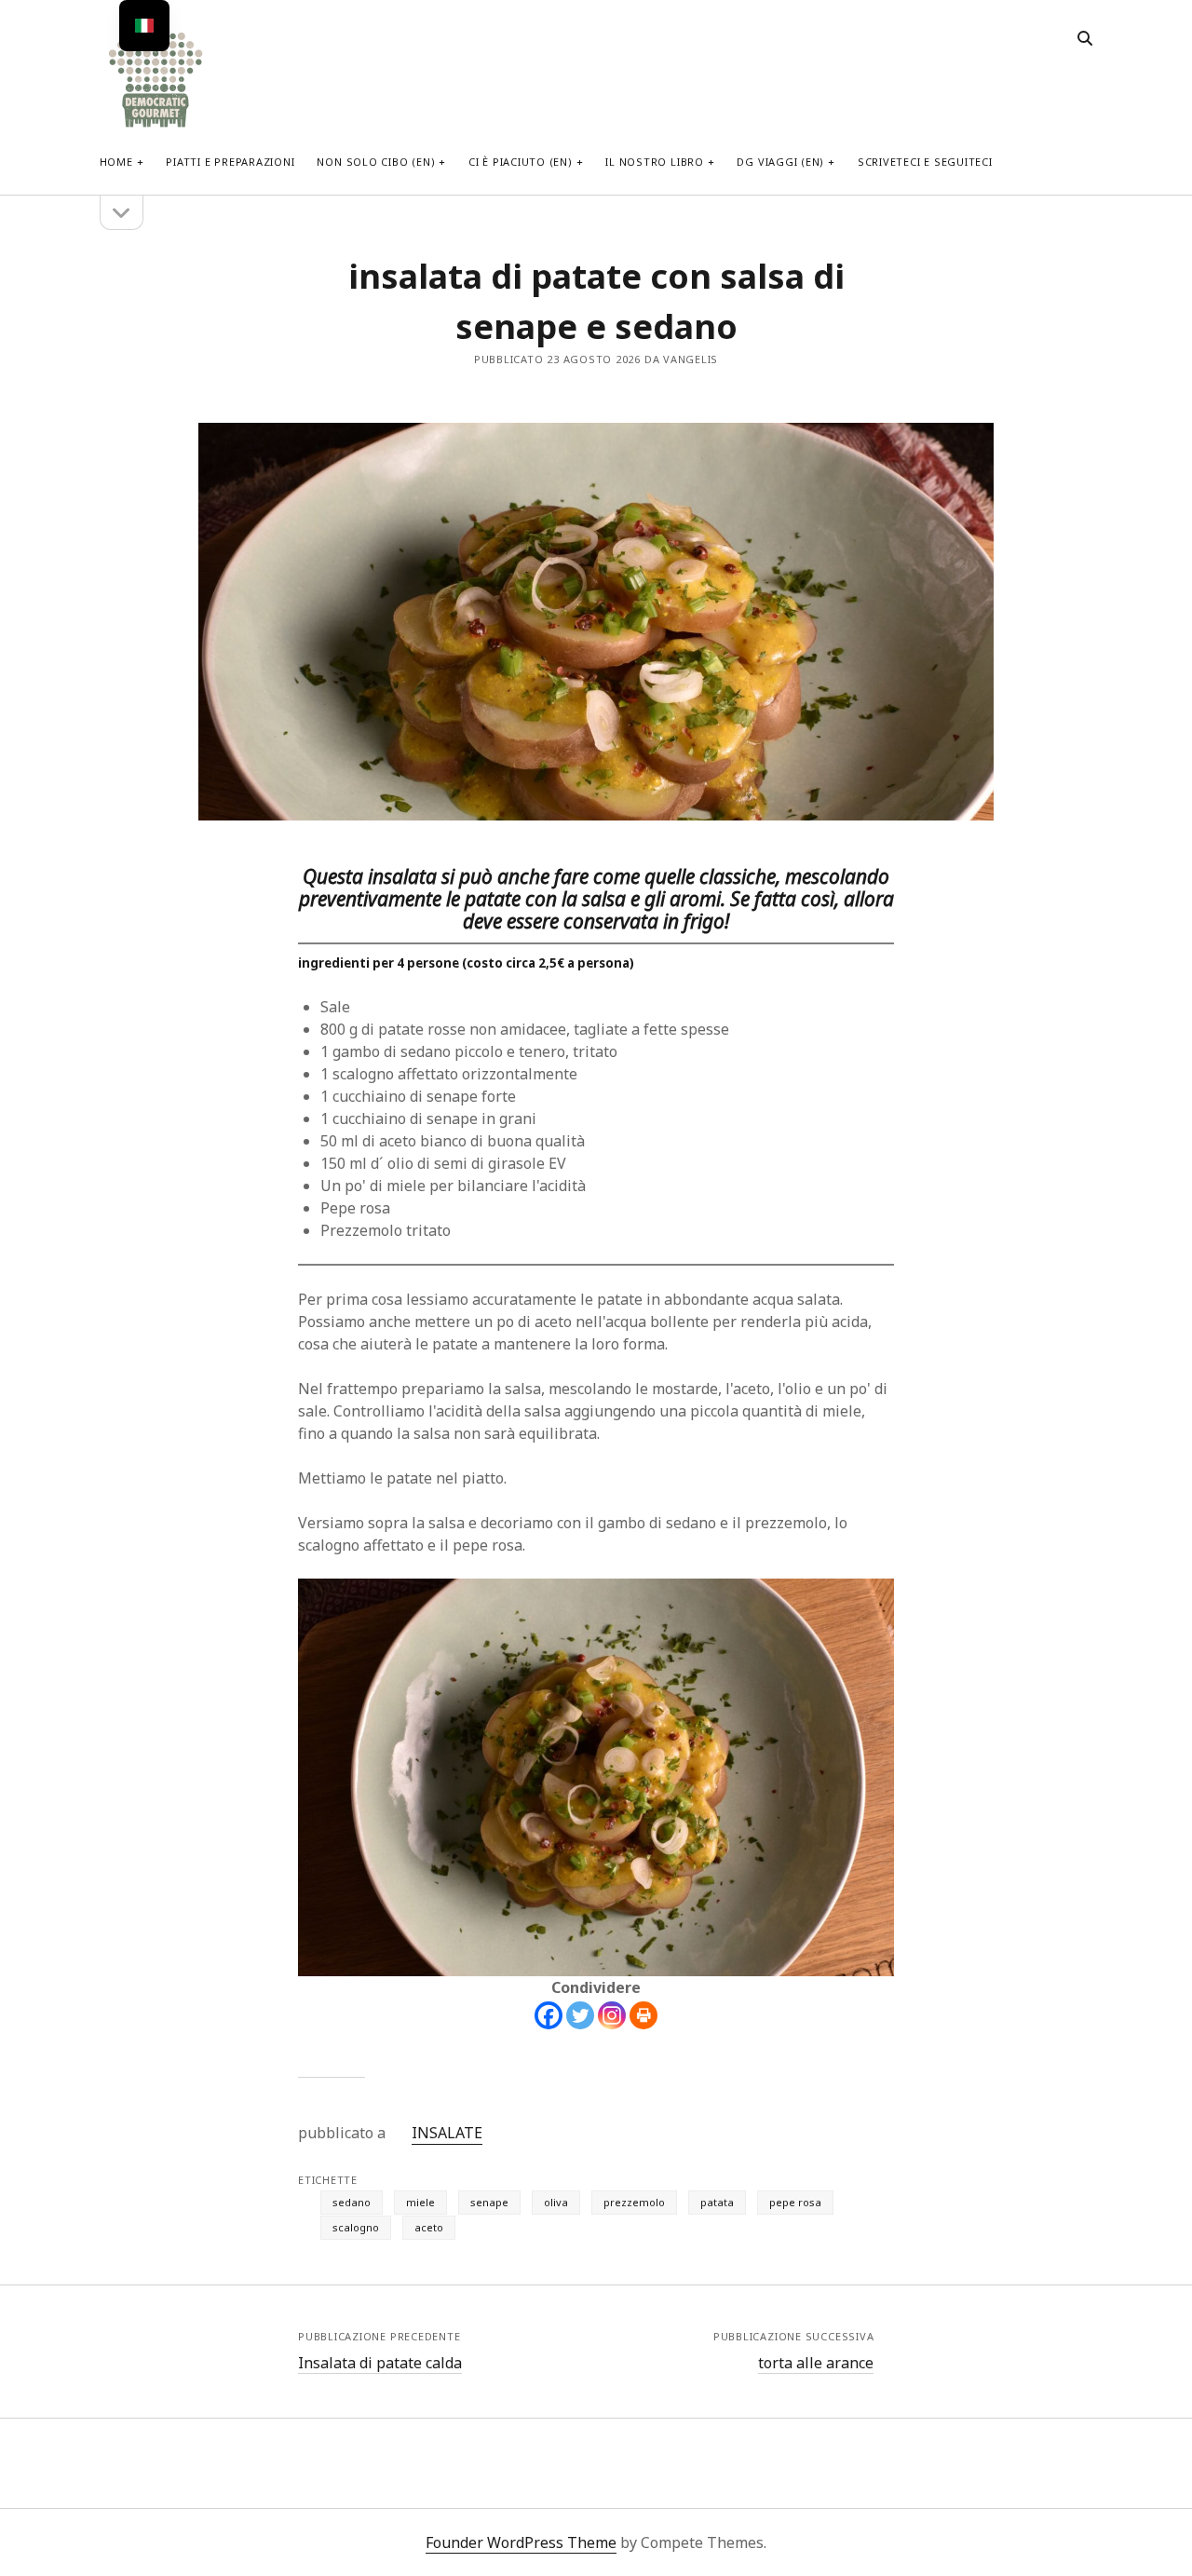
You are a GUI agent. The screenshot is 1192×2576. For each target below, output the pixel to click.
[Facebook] (549, 2015)
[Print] (643, 2015)
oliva (556, 2202)
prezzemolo (634, 2202)
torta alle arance (816, 2363)
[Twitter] (580, 2015)
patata (717, 2202)
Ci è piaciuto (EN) (521, 162)
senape (489, 2202)
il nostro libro (655, 162)
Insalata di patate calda (380, 2363)
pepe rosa (795, 2202)
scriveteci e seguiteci (925, 162)
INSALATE (447, 2133)
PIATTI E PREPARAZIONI (230, 162)
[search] (1085, 39)
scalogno (356, 2227)
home (116, 162)
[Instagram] (612, 2015)
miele (420, 2202)
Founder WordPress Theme (521, 2542)
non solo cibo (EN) (376, 162)
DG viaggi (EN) (780, 162)
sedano (352, 2202)
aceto (429, 2227)
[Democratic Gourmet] (156, 125)
